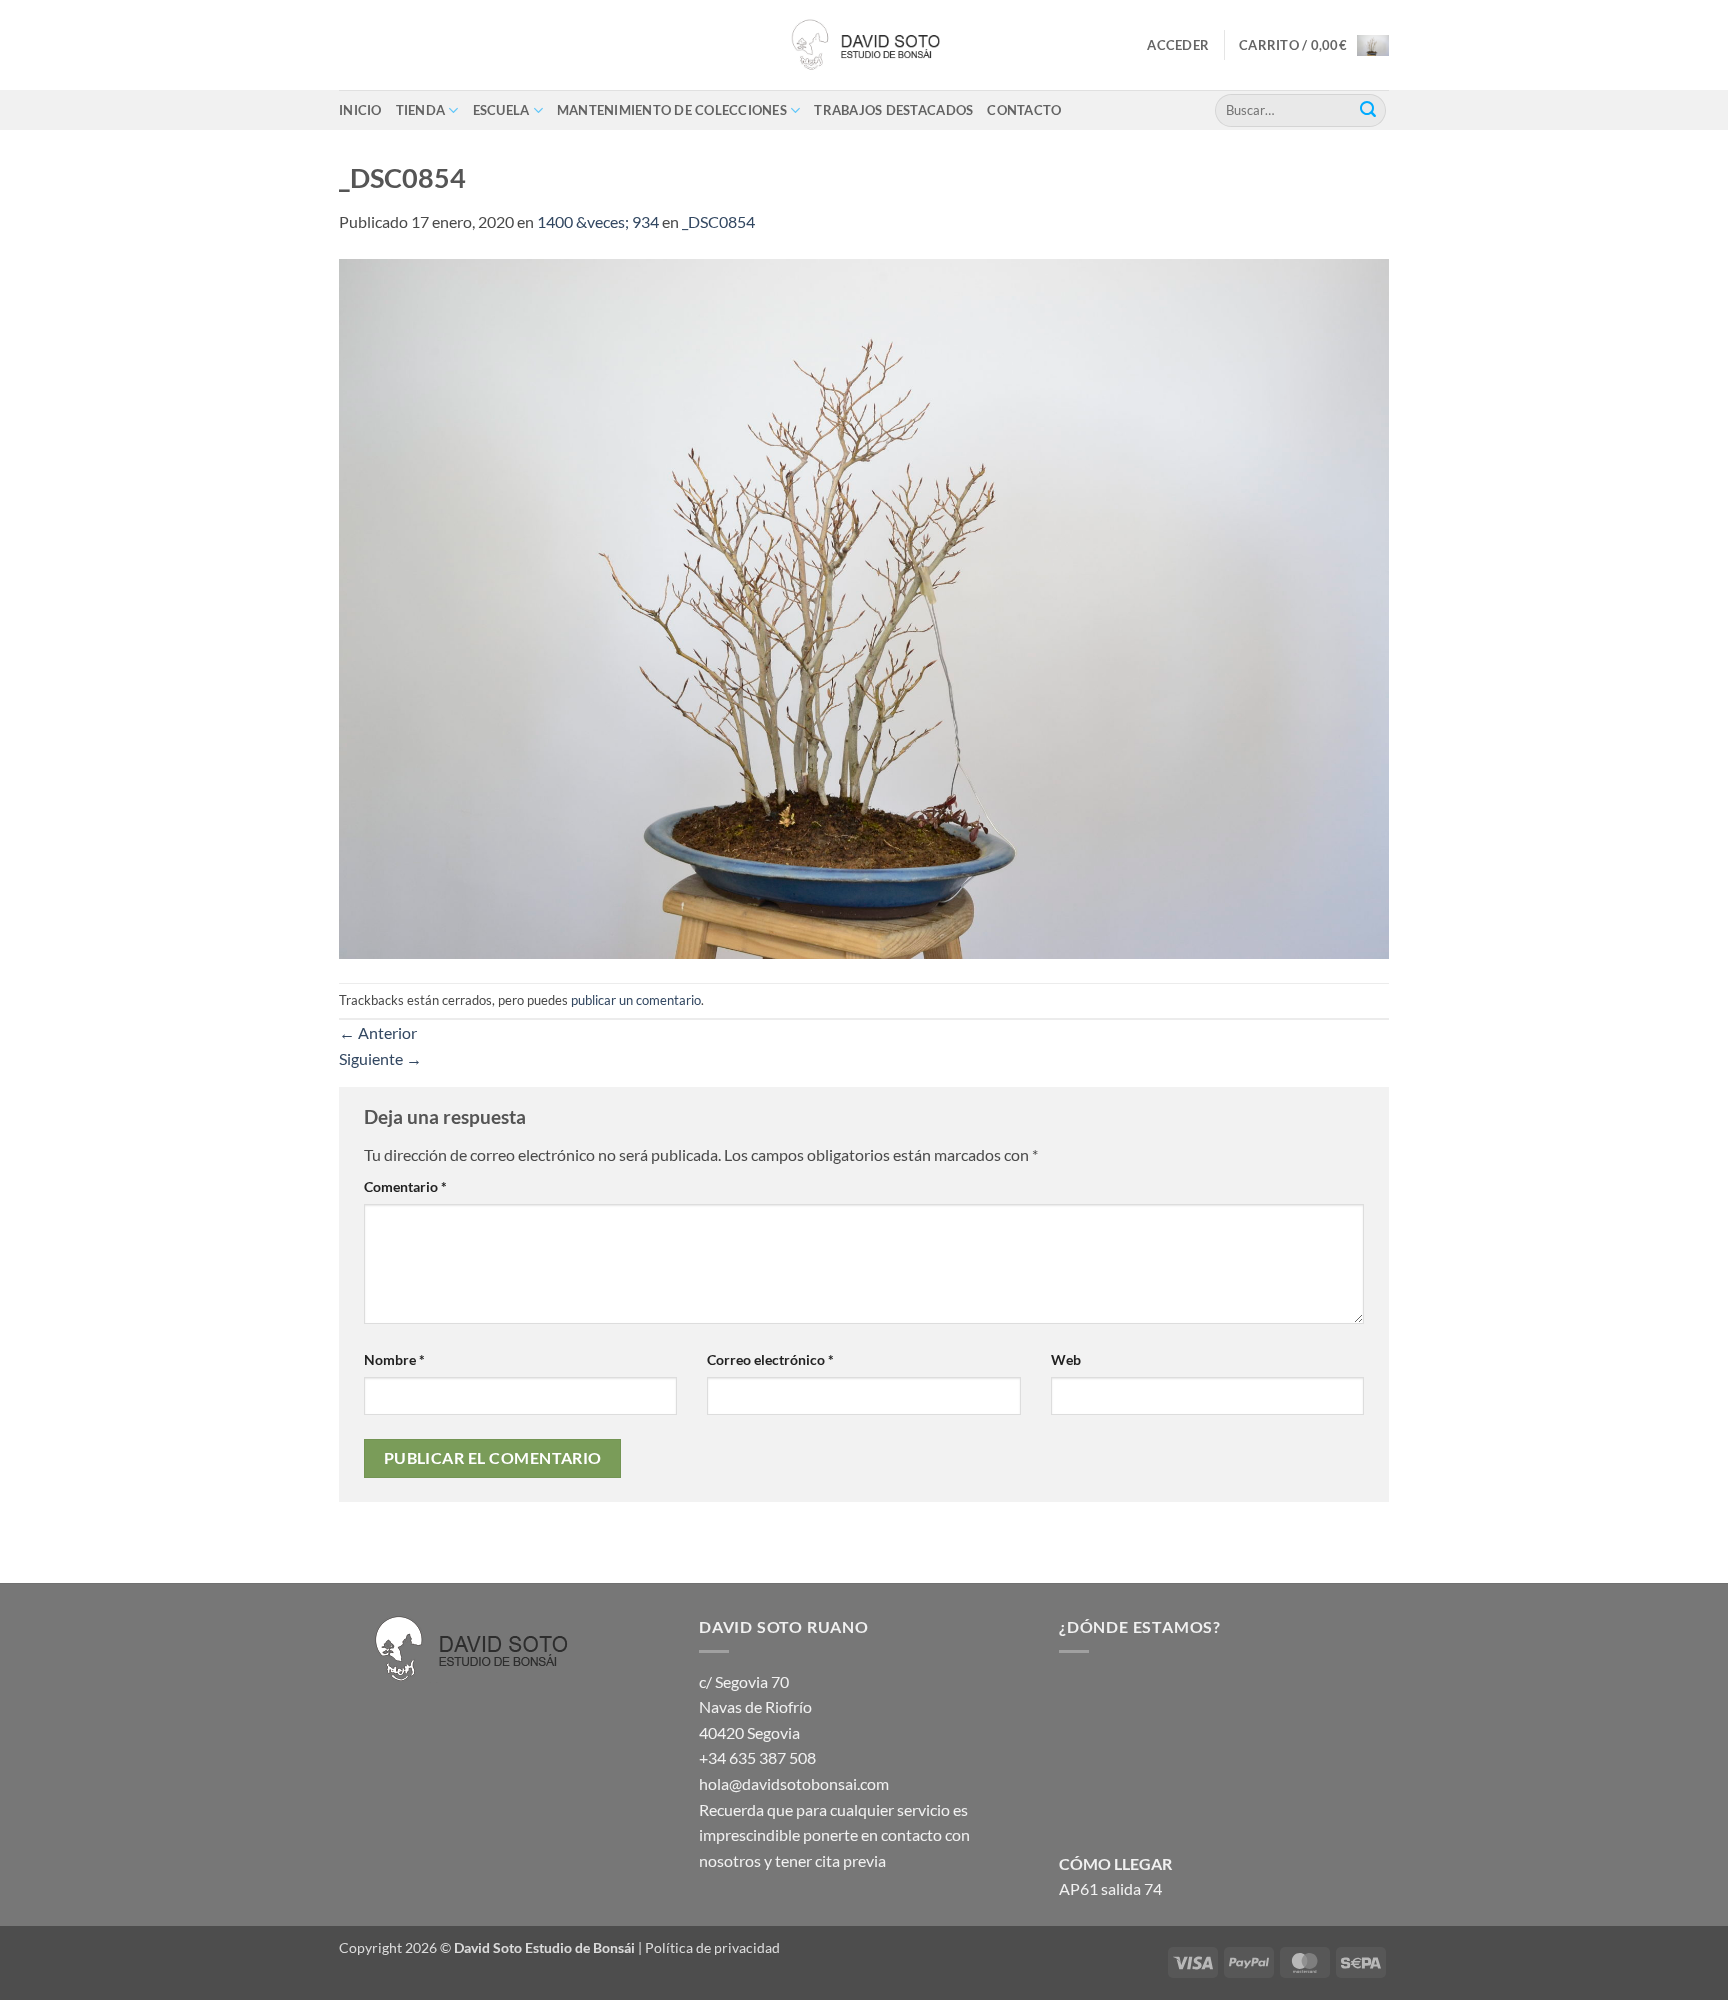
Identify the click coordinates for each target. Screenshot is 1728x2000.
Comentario (405, 1186)
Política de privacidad (712, 1947)
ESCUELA (501, 110)
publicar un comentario (636, 1000)
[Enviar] (1368, 110)
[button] (1178, 45)
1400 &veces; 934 (598, 221)
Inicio (360, 110)
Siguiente (380, 1058)
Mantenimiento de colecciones (672, 110)
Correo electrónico (770, 1359)
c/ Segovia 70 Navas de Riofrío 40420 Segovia (755, 1707)
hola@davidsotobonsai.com (794, 1783)
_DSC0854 (718, 221)
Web (1066, 1359)
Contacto (1024, 110)
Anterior (378, 1032)
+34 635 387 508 (757, 1757)
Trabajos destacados (893, 110)
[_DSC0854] (864, 606)
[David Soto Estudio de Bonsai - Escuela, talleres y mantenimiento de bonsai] (864, 45)
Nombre (394, 1359)
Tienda (421, 110)
